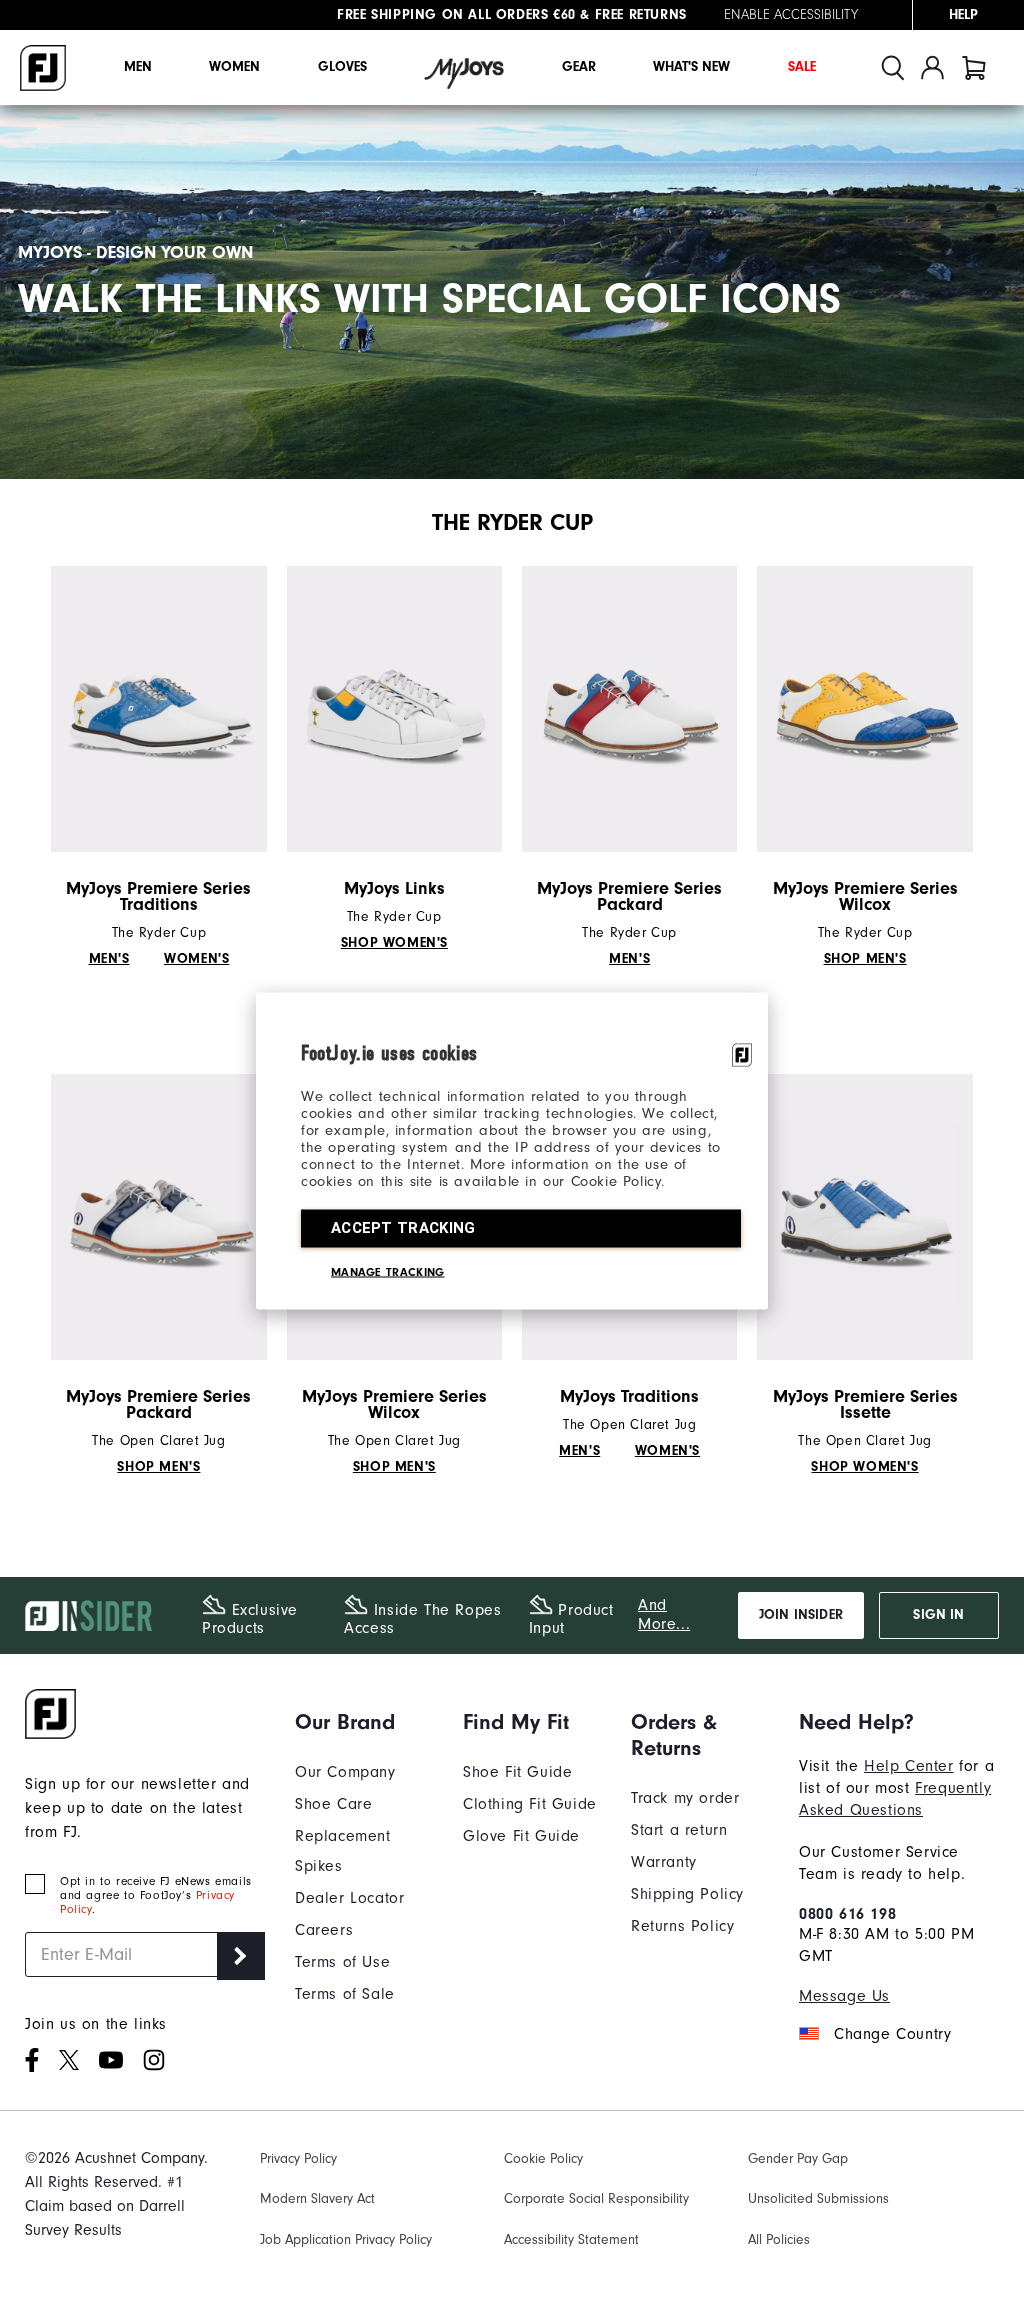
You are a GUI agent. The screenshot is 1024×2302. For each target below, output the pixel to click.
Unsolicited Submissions (818, 2198)
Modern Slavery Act (317, 2198)
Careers (324, 1930)
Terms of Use (342, 1962)
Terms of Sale (345, 1994)
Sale (802, 67)
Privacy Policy (298, 2158)
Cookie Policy (543, 2158)
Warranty (664, 1862)
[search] (893, 67)
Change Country (892, 2034)
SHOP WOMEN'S (394, 943)
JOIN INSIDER (801, 1615)
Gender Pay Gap (798, 2158)
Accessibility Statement (571, 2239)
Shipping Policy (687, 1894)
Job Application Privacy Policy (346, 2239)
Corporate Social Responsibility (596, 2198)
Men (138, 67)
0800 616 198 (847, 1914)
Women (234, 67)
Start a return (679, 1830)
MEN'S (109, 959)
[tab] (974, 67)
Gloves (342, 67)
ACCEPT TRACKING (403, 1228)
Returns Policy (682, 1926)
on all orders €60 (456, 15)
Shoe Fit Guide (517, 1772)
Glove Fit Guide (521, 1836)
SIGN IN (938, 1615)
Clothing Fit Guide (530, 1804)
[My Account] (932, 67)
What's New (691, 67)
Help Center (909, 1766)
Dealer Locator (349, 1898)
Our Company (345, 1772)
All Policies (779, 2239)
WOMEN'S (196, 959)
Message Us (844, 1996)
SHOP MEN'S (865, 959)
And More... (664, 1614)
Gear (579, 67)
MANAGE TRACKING (388, 1272)
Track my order (685, 1798)
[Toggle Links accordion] (364, 1722)
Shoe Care (333, 1804)
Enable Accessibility (791, 15)
